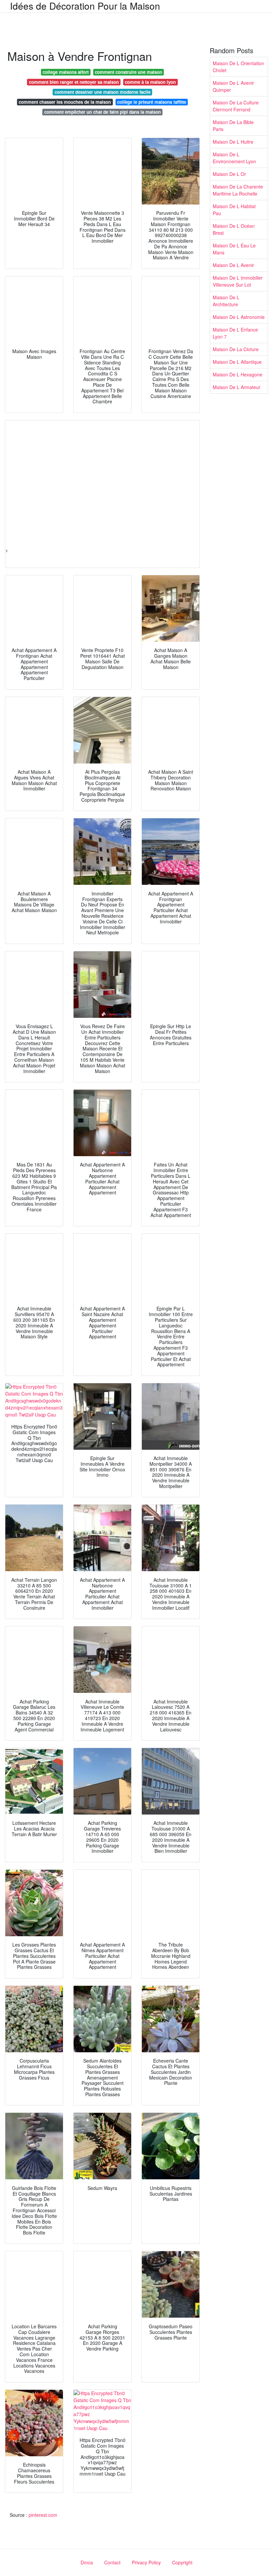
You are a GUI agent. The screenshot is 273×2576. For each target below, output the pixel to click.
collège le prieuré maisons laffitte (152, 102)
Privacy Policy (146, 2562)
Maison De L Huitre (233, 142)
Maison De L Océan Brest (234, 229)
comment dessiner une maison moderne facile (103, 92)
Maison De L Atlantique (237, 362)
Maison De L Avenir (233, 265)
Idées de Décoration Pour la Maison (85, 6)
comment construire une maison (129, 72)
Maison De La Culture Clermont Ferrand (236, 106)
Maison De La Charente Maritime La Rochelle (238, 190)
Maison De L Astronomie (239, 317)
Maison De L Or (229, 174)
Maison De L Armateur (237, 387)
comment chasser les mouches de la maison (65, 102)
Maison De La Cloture (236, 349)
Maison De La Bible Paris (233, 126)
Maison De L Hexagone (238, 374)
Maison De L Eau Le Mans (234, 249)
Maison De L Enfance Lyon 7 (235, 333)
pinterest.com (43, 2515)
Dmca (87, 2562)
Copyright (182, 2562)
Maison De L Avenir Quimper (233, 86)
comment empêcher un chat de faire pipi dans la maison (103, 112)
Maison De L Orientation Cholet (238, 67)
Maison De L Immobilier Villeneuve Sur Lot (238, 281)
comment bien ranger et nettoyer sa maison (74, 82)
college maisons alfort (66, 72)
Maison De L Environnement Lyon (234, 158)
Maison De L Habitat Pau (234, 210)
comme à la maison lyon (150, 82)
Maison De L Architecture (226, 301)
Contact (112, 2562)
